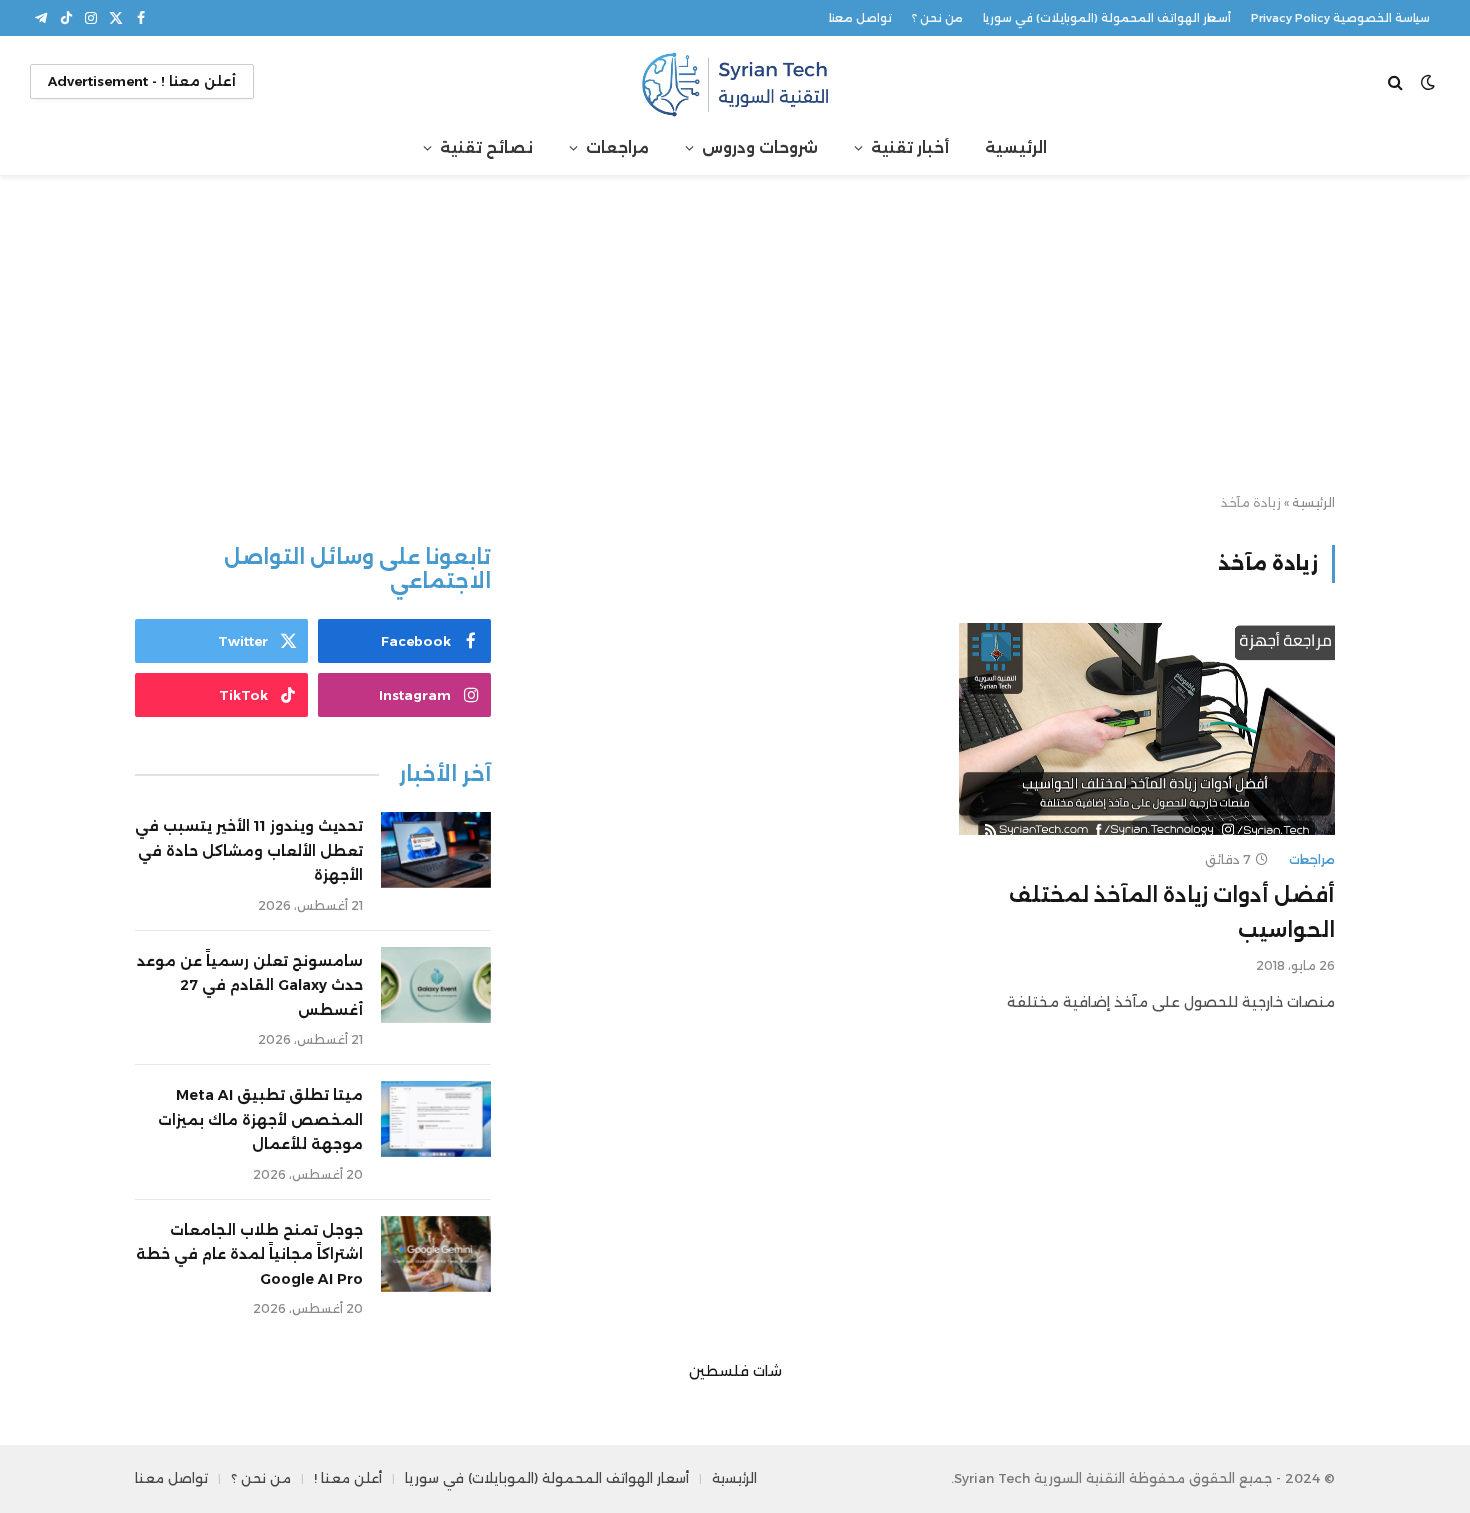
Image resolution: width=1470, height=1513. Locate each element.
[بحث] (1397, 81)
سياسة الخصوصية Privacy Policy (1340, 18)
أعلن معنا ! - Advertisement (142, 81)
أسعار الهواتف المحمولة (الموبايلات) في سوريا (1107, 18)
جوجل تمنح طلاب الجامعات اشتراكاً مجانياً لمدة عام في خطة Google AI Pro (249, 1254)
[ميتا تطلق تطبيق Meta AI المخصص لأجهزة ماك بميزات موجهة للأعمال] (436, 1119)
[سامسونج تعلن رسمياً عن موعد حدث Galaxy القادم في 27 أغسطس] (436, 985)
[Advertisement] (735, 336)
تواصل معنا (860, 18)
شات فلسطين (735, 1371)
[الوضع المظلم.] (1428, 82)
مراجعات (617, 147)
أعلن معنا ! (348, 1478)
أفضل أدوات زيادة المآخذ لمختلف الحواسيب (1172, 912)
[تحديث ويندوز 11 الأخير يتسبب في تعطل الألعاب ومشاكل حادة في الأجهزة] (436, 850)
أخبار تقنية (910, 147)
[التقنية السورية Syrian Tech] (735, 81)
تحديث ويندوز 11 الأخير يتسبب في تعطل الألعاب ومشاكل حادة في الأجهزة (249, 850)
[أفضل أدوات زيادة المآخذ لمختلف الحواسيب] (1147, 729)
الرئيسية (1016, 147)
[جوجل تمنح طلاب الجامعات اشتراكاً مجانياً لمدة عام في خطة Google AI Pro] (436, 1254)
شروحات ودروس (760, 147)
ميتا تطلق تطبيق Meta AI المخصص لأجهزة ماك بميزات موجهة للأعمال (260, 1119)
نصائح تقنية (486, 147)
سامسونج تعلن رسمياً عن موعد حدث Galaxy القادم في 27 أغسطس (250, 985)
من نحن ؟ (937, 18)
